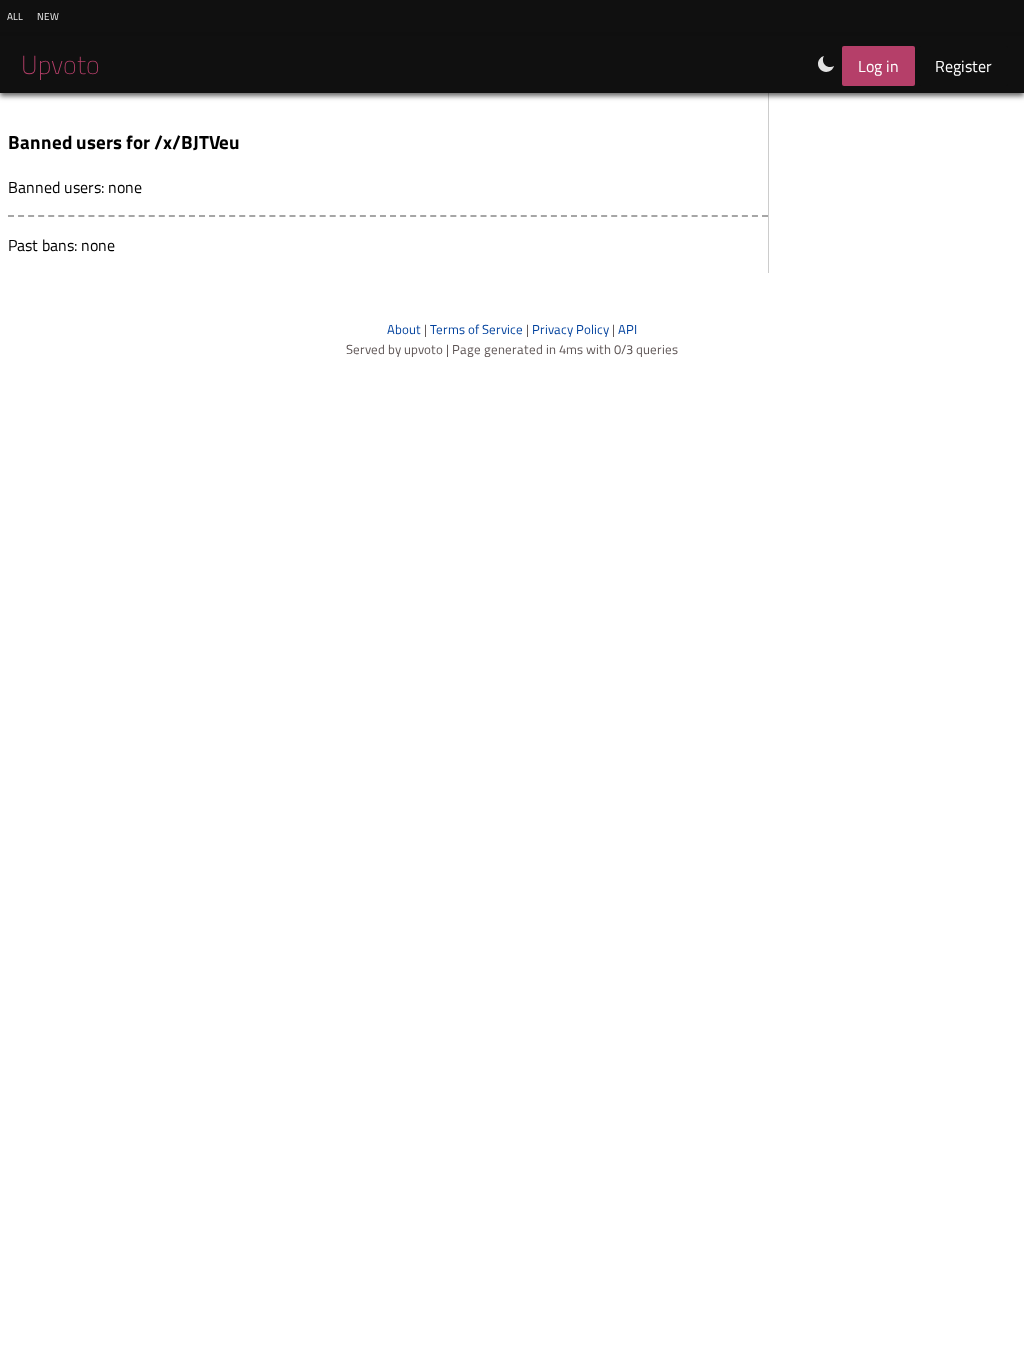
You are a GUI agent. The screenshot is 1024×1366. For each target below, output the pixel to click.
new (48, 15)
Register (963, 66)
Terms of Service (476, 329)
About (404, 329)
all (15, 15)
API (627, 329)
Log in (878, 66)
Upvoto (60, 64)
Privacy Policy (570, 329)
